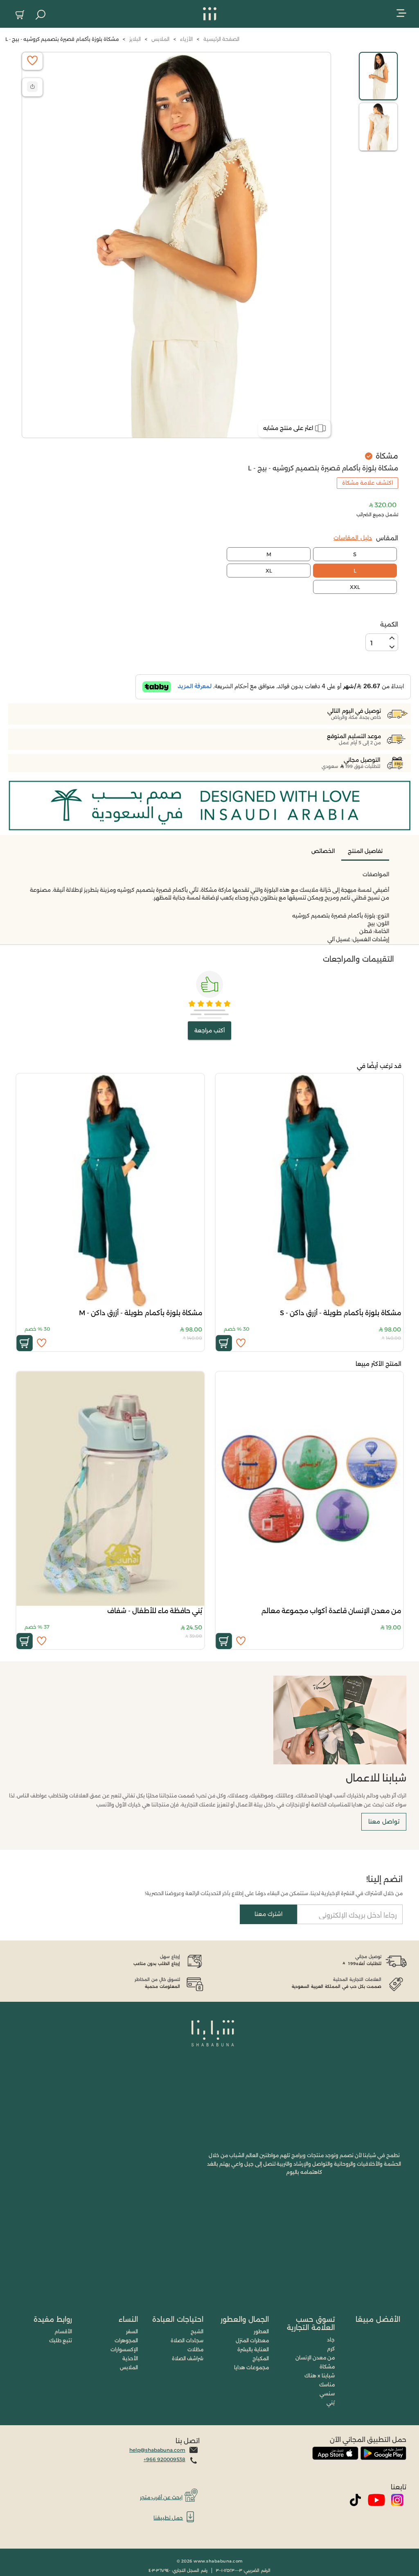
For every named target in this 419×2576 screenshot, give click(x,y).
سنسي (327, 2394)
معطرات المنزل (252, 2340)
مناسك (327, 2385)
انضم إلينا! (384, 1879)
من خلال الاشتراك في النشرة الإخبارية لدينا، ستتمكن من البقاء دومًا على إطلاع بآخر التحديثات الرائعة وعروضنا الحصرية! (274, 1893)
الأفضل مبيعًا (378, 2319)
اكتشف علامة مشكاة (367, 483)
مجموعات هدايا (251, 2367)
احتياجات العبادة (178, 2319)
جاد (331, 2340)
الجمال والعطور (245, 2319)
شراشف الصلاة (188, 2358)
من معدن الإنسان (315, 2358)
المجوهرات (126, 2340)
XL (269, 571)
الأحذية (130, 2358)
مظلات (195, 2349)
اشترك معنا (268, 1914)
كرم (331, 2349)
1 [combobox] (372, 643)
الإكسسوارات (124, 2349)
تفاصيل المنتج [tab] (365, 851)
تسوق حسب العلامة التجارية (311, 2323)
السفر (132, 2331)
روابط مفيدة (53, 2319)
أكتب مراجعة (209, 1030)
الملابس (129, 2367)
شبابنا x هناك (320, 2376)
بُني (331, 2403)
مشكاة (327, 2367)
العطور (261, 2331)
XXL (355, 587)
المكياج (261, 2358)
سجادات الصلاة (187, 2340)
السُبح (197, 2331)
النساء (128, 2319)
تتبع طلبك (61, 2340)
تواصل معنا (384, 1822)
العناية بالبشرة (253, 2349)
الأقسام (63, 2331)
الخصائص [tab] (323, 851)
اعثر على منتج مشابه (288, 428)
